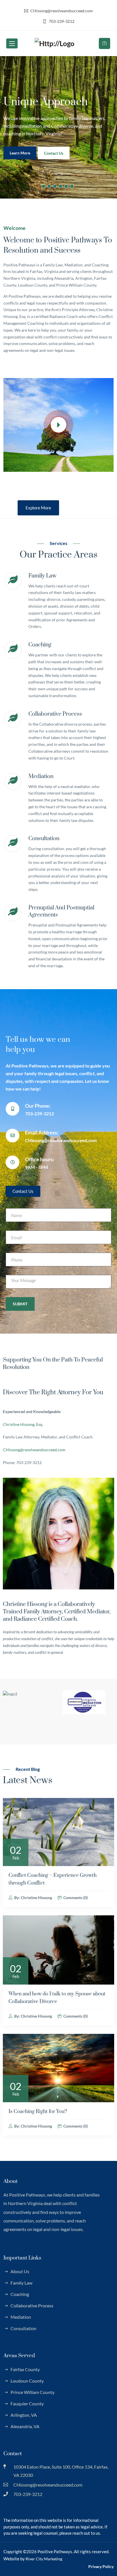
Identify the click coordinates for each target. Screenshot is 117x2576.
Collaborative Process (55, 714)
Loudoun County (27, 2381)
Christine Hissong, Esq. (23, 1424)
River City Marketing (44, 2559)
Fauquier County (27, 2403)
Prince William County (33, 2392)
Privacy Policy (101, 2566)
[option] (58, 127)
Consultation (44, 839)
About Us (20, 2271)
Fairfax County (25, 2369)
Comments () (75, 1898)
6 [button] (72, 186)
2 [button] (49, 186)
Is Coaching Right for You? (38, 2112)
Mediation (41, 776)
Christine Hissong (36, 1898)
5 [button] (66, 186)
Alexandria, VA (25, 2426)
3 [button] (55, 186)
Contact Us (22, 160)
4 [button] (60, 186)
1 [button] (43, 186)
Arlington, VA (24, 2415)
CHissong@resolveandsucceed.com (34, 1450)
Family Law (42, 576)
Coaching (40, 645)
